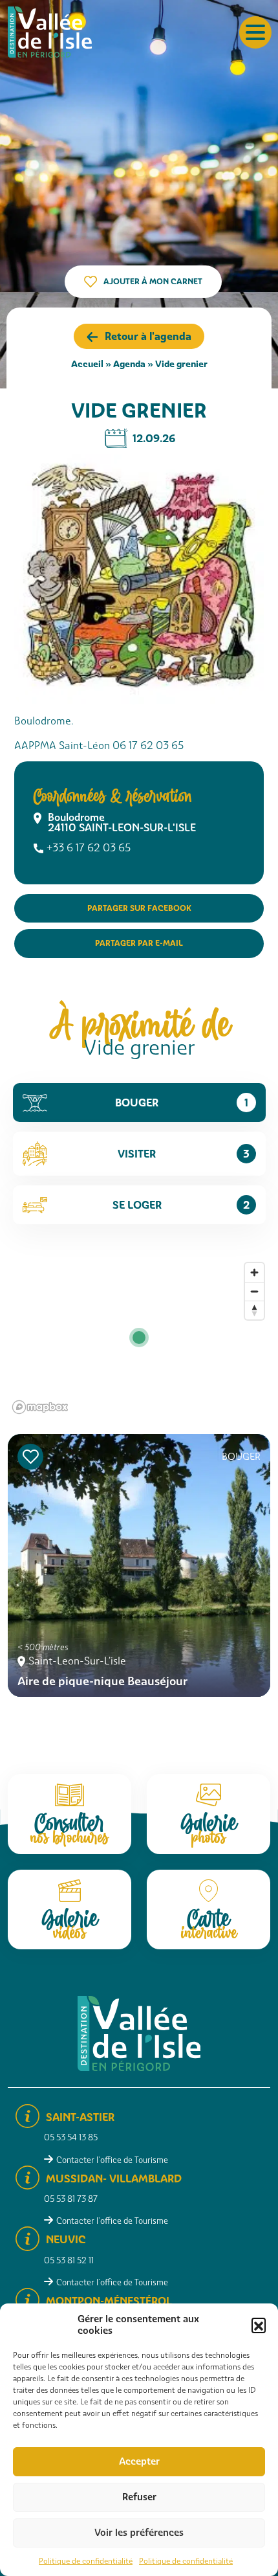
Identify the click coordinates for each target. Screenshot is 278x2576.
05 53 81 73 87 (71, 2199)
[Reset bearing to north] (254, 1310)
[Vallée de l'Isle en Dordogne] (50, 31)
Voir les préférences (139, 2533)
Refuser (139, 2497)
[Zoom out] (254, 1291)
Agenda (129, 364)
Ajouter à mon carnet (153, 281)
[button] (259, 2325)
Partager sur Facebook (139, 908)
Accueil (87, 364)
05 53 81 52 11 (69, 2260)
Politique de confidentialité (86, 2561)
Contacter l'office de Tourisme (112, 2160)
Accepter (139, 2461)
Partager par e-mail (139, 943)
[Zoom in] (254, 1272)
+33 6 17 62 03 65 (89, 848)
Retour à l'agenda (148, 336)
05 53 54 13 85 (71, 2137)
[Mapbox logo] (40, 1407)
